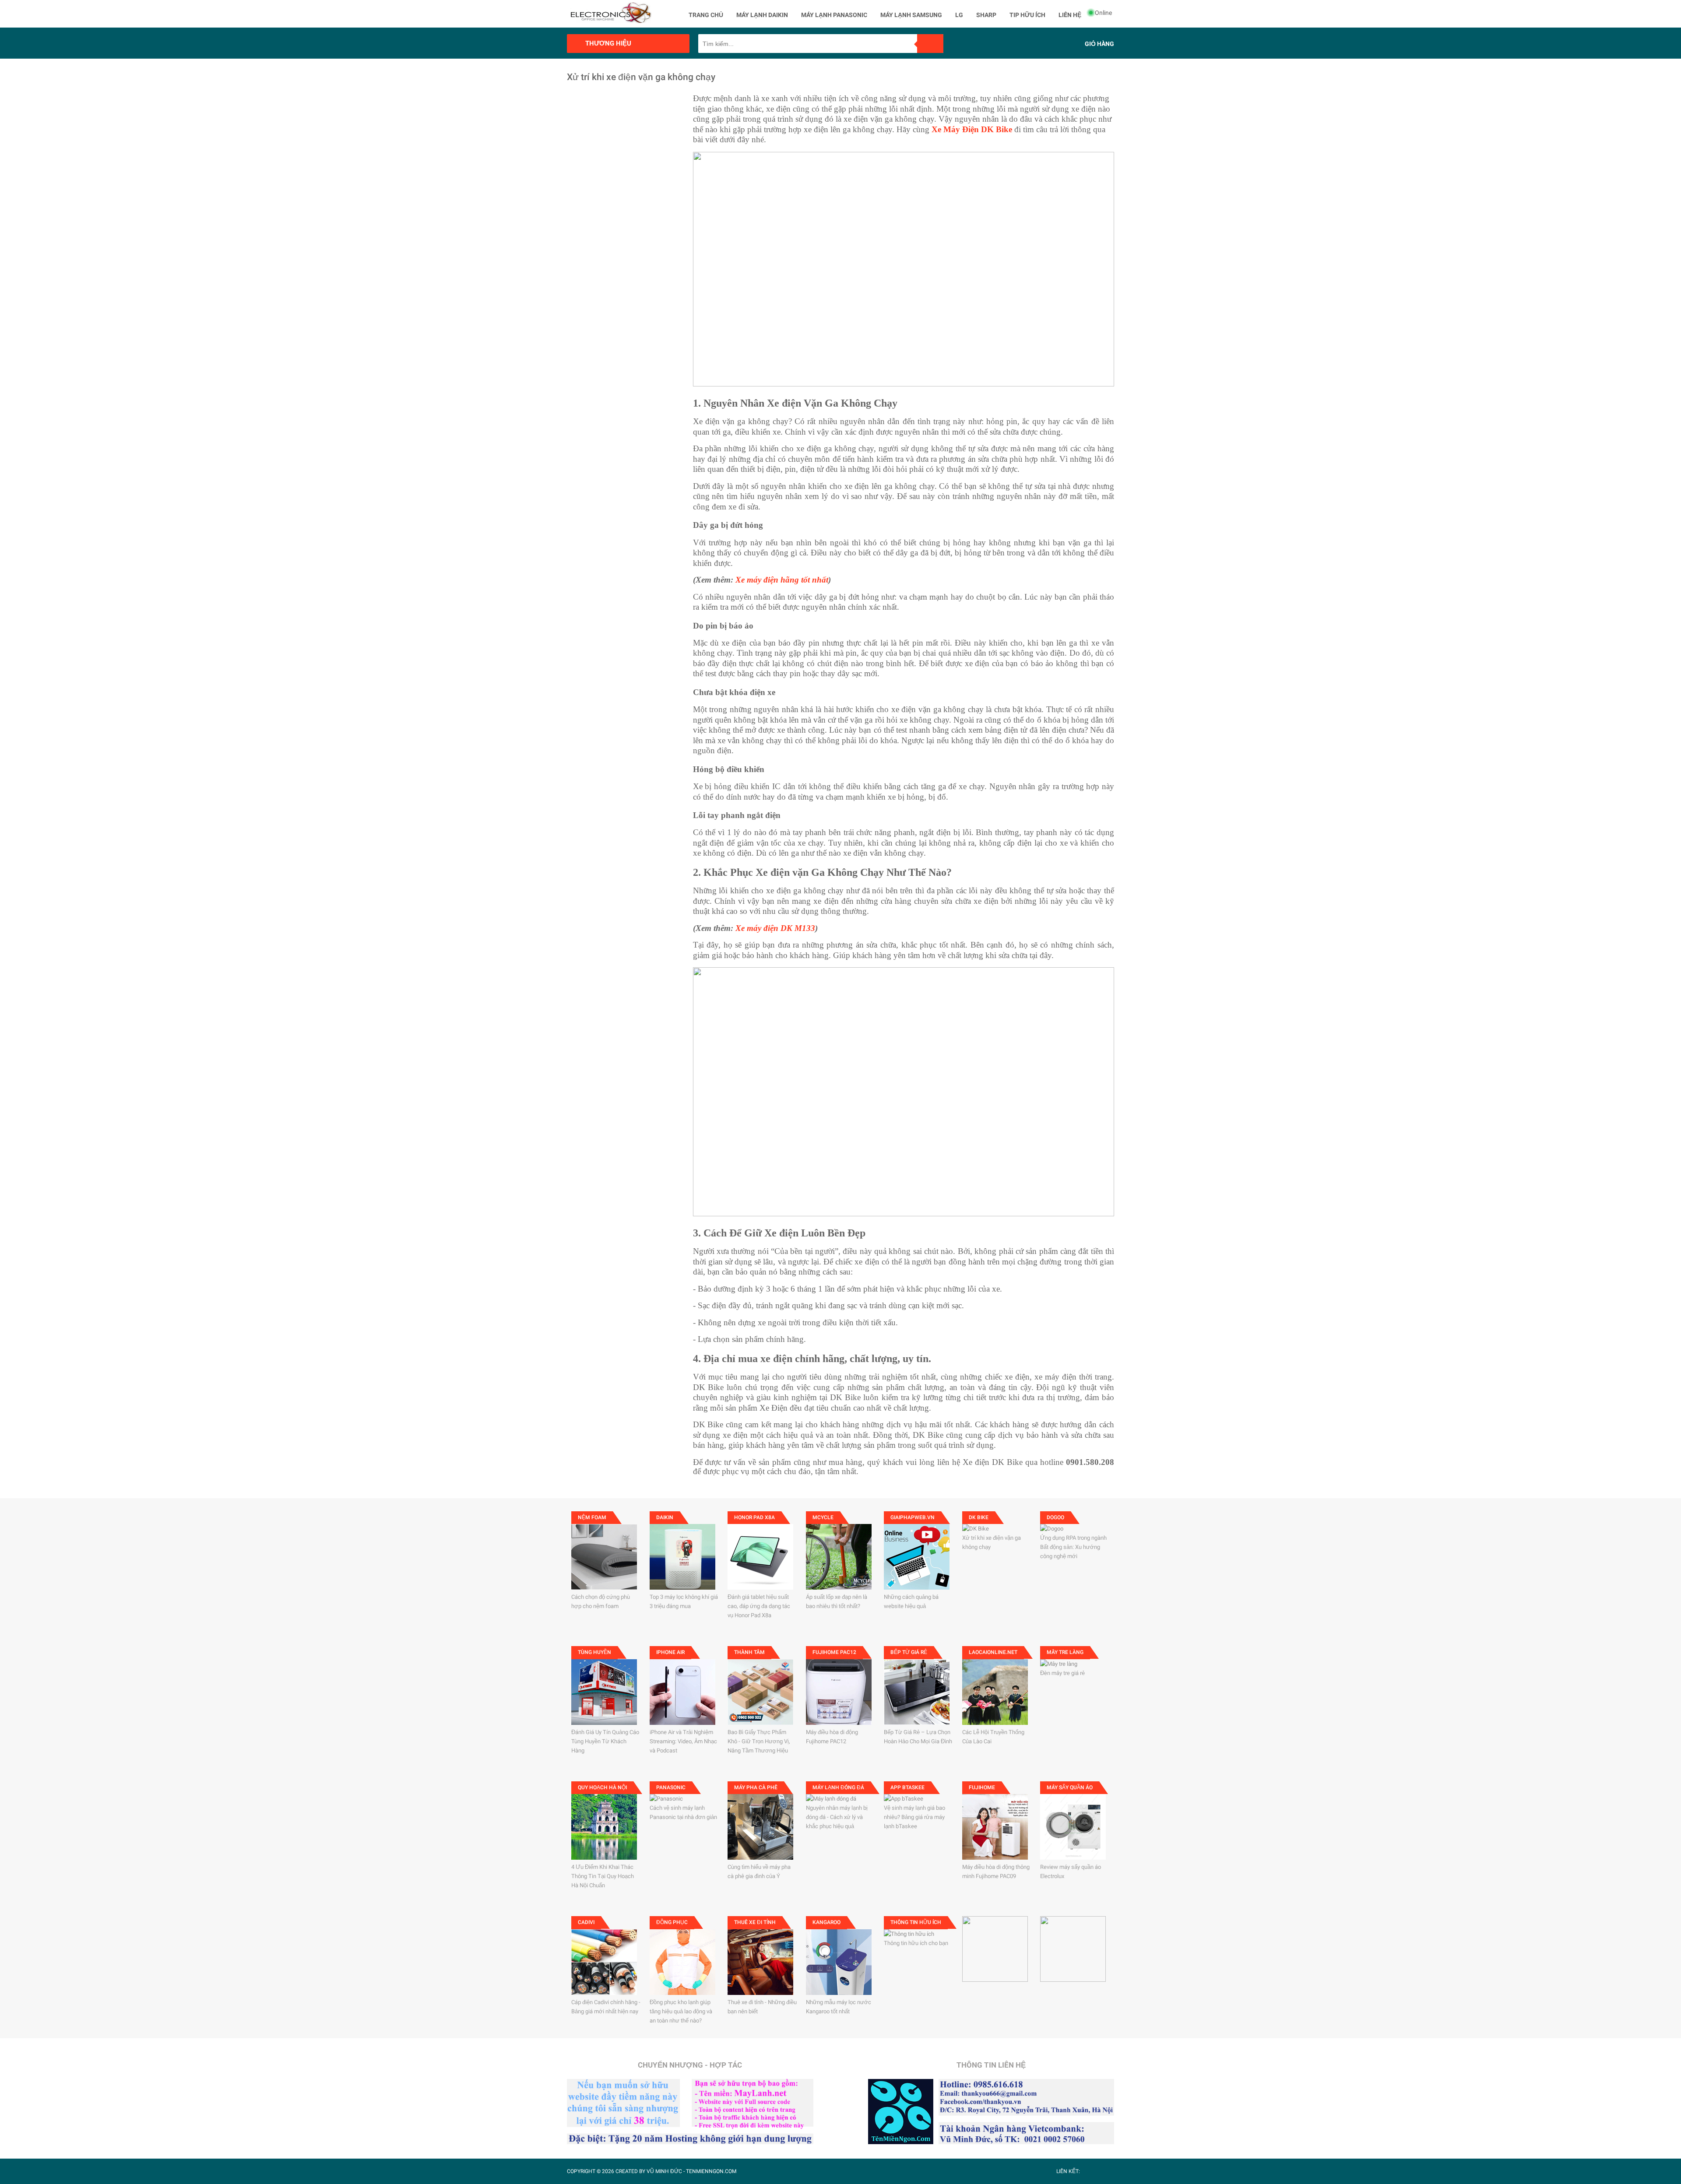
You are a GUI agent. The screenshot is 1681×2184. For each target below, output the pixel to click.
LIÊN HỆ (1070, 15)
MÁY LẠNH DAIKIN (762, 15)
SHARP (986, 15)
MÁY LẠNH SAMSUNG (911, 15)
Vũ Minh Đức (664, 2171)
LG (959, 15)
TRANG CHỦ (706, 15)
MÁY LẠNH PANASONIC (834, 15)
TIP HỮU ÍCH (1027, 15)
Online (1103, 13)
